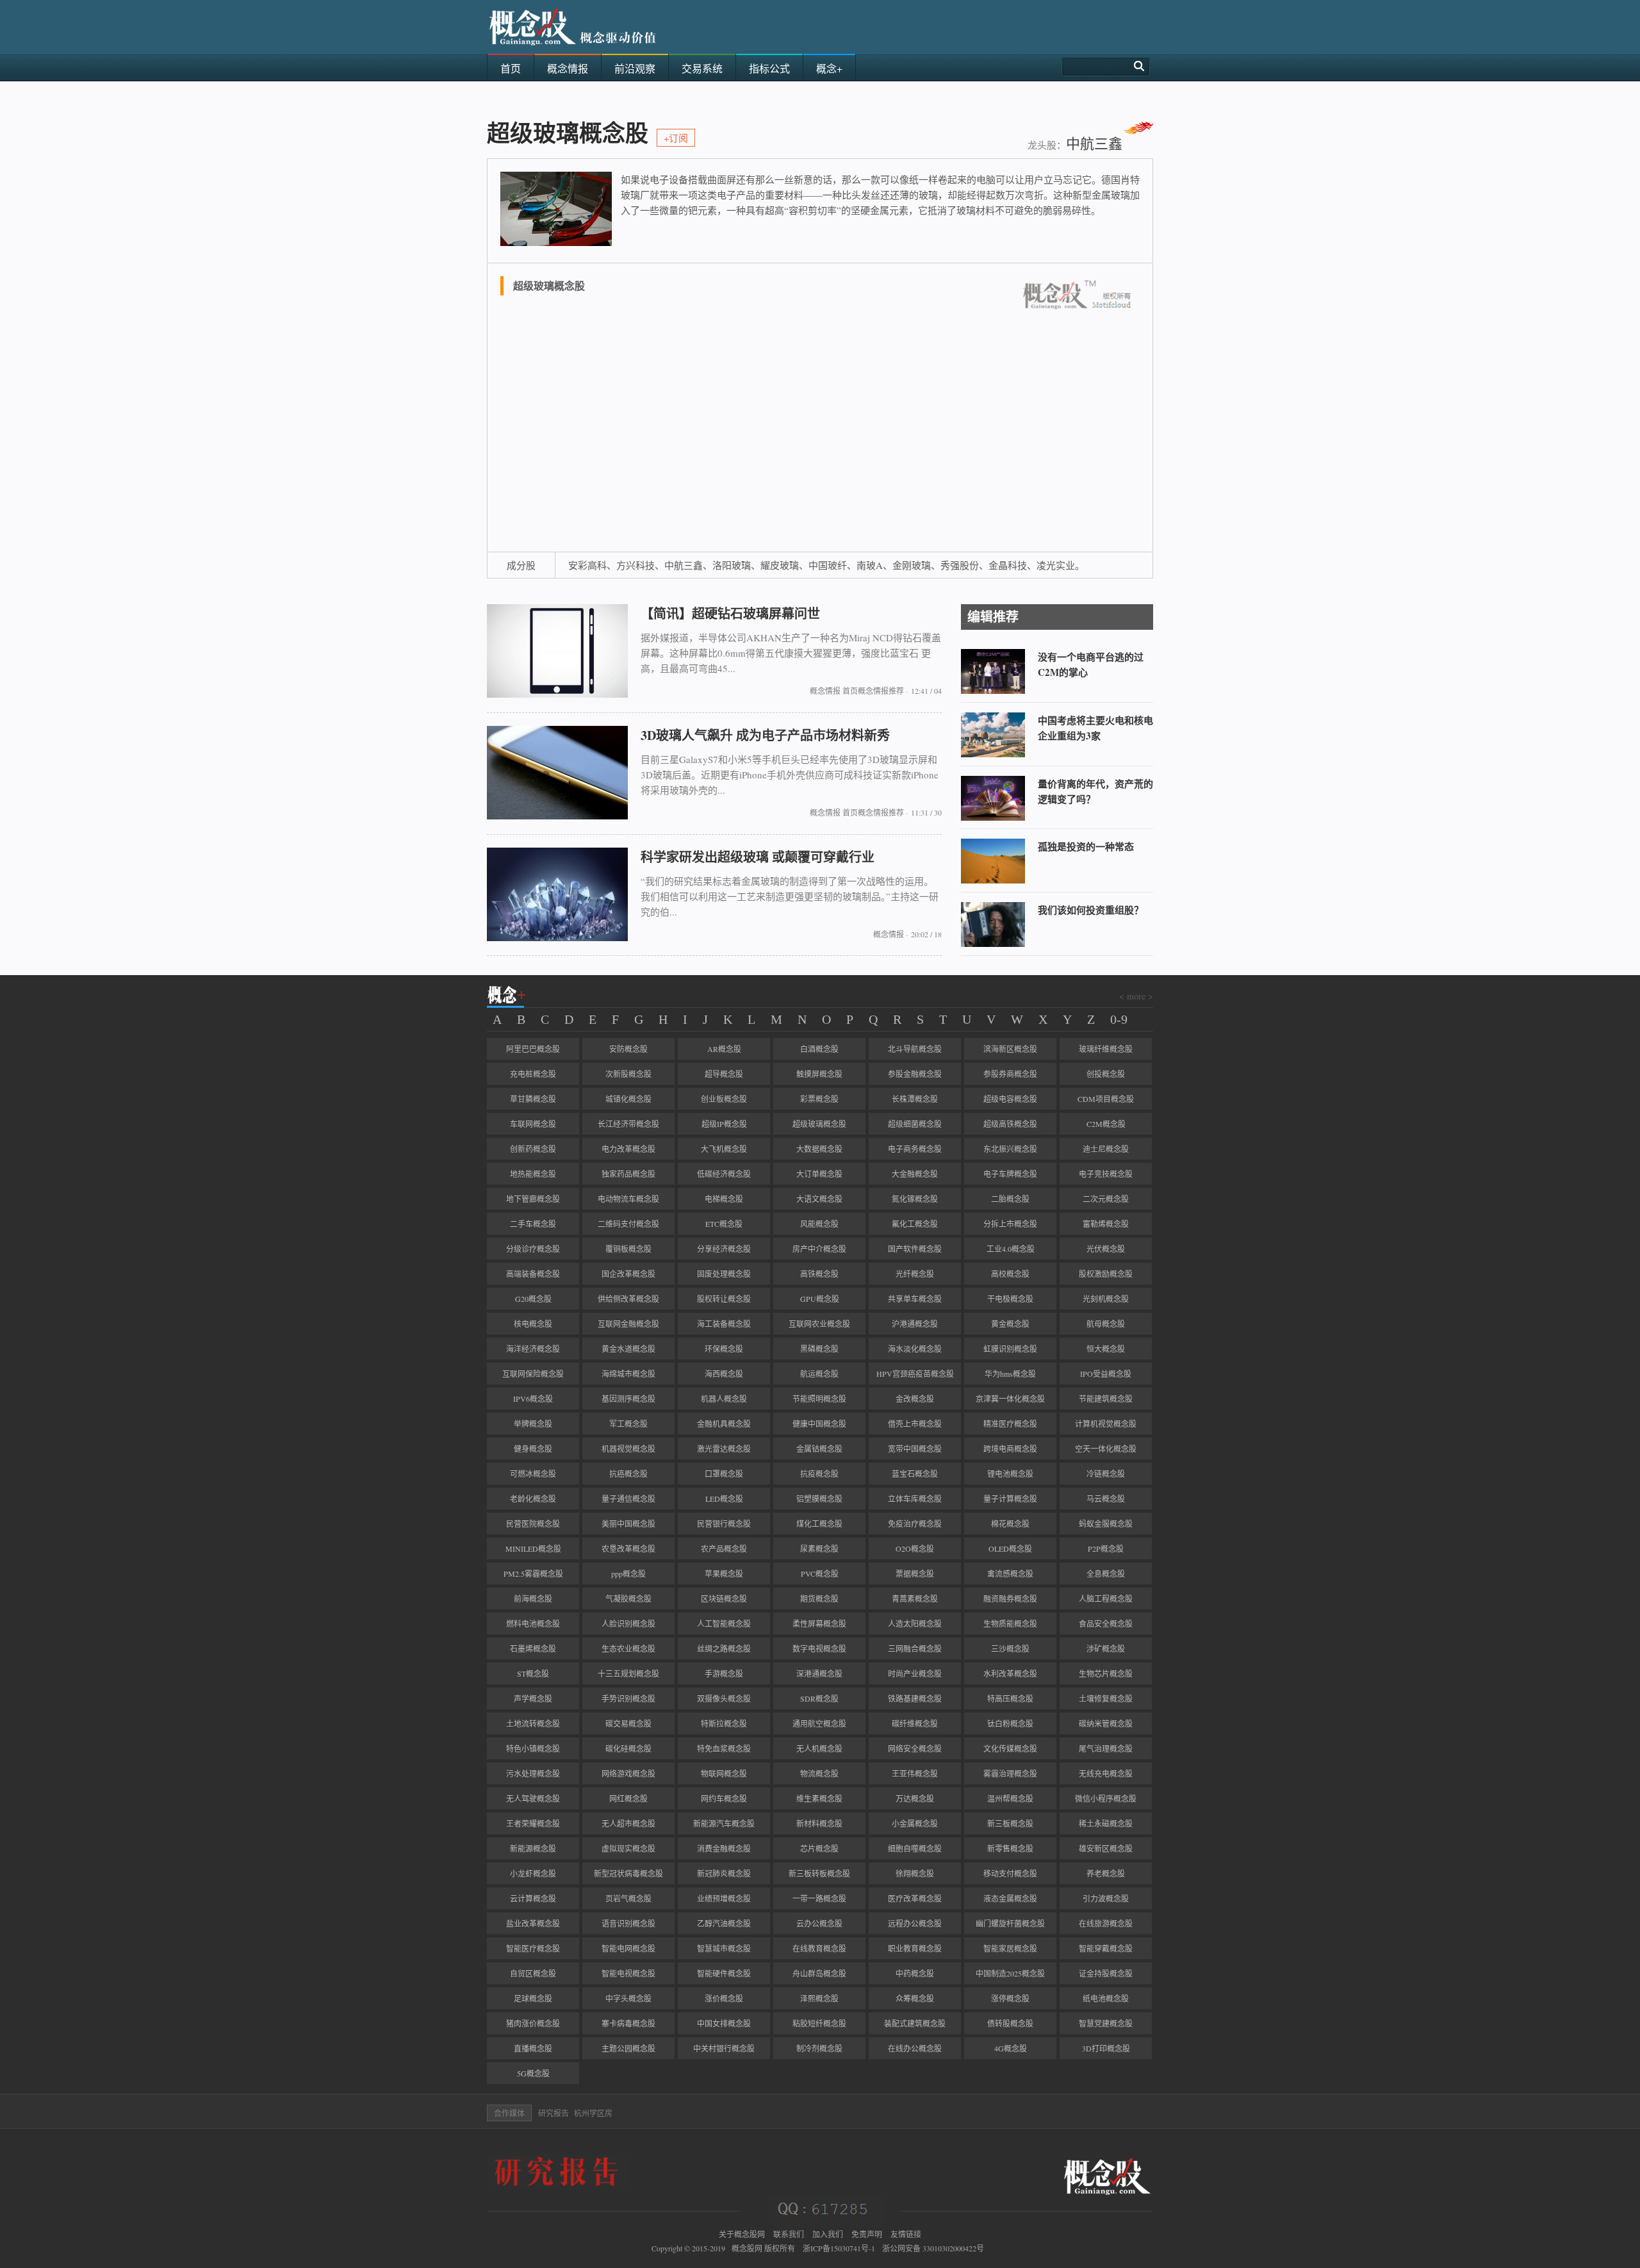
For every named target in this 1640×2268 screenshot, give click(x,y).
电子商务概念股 (915, 1149)
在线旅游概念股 (1106, 1923)
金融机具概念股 (724, 1424)
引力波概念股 (1106, 1898)
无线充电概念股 (1106, 1773)
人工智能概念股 (724, 1623)
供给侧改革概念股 (628, 1299)
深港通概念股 (819, 1673)
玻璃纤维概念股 (1106, 1049)
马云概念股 (1106, 1499)
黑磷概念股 (819, 1349)
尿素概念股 (819, 1549)
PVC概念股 (820, 1574)
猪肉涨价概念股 (533, 2023)
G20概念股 (533, 1299)
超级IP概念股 (724, 1124)
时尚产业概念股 (915, 1673)
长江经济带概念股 (628, 1124)
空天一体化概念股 (1106, 1449)
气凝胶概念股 (628, 1598)
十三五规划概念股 (628, 1673)
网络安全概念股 (915, 1748)
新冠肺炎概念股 (724, 1873)
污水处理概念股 (533, 1773)
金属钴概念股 (819, 1449)
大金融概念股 (915, 1174)
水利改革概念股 (1010, 1673)
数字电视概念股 (819, 1648)
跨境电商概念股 (1010, 1449)
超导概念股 (724, 1074)
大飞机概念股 (724, 1149)
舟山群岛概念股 (819, 1973)
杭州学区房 (593, 2113)
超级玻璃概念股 (819, 1124)
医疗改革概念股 (915, 1898)
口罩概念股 (724, 1474)
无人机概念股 (819, 1748)
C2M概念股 (1106, 1124)
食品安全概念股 (1106, 1623)
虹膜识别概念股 (1010, 1349)
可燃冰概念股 (533, 1474)
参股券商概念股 (1010, 1074)
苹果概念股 (724, 1574)
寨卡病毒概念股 (628, 2023)
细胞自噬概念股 (915, 1848)
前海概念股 (533, 1598)
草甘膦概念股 (533, 1099)
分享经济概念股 (724, 1249)
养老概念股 (1106, 1873)
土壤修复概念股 (1106, 1698)
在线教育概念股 (819, 1948)
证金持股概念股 (1106, 1973)
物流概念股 (819, 1773)
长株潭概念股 (915, 1099)
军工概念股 (628, 1424)
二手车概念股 (533, 1224)
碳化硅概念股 (628, 1748)
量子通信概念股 (628, 1499)
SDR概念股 (819, 1698)
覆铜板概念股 (628, 1249)
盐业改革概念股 (533, 1923)
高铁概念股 (819, 1274)
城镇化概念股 (628, 1099)
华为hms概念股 (1010, 1374)
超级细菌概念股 (915, 1124)
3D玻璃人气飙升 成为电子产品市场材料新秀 (765, 735)
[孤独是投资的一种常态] (993, 880)
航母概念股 (1106, 1324)
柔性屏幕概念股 (819, 1623)
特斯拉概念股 (724, 1723)
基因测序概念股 (628, 1399)
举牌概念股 (533, 1424)
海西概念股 (724, 1374)
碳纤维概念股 (915, 1723)
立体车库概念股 (915, 1499)
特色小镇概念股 (533, 1748)
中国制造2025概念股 (1010, 1973)
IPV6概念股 (533, 1399)
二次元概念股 (1106, 1199)
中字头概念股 (628, 1998)
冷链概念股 (1106, 1474)
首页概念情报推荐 (873, 691)
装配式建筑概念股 (915, 2023)
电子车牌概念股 (1010, 1174)
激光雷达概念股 (724, 1449)
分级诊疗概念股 (533, 1249)
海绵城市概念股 (628, 1374)
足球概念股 (533, 1998)
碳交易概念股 (628, 1723)
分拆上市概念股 (1010, 1224)
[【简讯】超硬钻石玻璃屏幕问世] (557, 694)
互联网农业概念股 (819, 1324)
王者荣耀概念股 (533, 1823)
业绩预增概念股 (724, 1898)
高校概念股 (1010, 1274)
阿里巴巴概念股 (533, 1049)
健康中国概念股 (819, 1424)
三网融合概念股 (915, 1648)
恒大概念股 (1106, 1349)
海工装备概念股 (724, 1324)
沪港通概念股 (915, 1324)
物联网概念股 (724, 1773)
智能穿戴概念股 (1106, 1948)
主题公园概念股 (628, 2048)
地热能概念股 (533, 1174)
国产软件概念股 (915, 1249)
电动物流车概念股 (628, 1199)
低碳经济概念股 (724, 1174)
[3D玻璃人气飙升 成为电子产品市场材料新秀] (557, 816)
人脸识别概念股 (628, 1623)
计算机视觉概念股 (1106, 1424)
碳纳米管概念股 (1106, 1723)
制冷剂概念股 (819, 2048)
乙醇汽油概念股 (724, 1923)
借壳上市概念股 (915, 1424)
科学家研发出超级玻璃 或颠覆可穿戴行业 (758, 857)
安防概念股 (628, 1049)
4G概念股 (1011, 2048)
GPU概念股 (820, 1299)
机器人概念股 (724, 1399)
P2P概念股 (1106, 1549)
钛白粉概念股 (1010, 1723)
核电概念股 (533, 1324)
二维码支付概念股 (628, 1224)
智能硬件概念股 (724, 1973)
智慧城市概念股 (724, 1948)
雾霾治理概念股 (1010, 1773)
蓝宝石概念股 (915, 1474)
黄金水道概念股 (628, 1349)
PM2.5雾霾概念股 (533, 1574)
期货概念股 (819, 1598)
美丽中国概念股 (628, 1524)
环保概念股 (724, 1349)
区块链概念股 (724, 1598)
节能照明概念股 (819, 1399)
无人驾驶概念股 (533, 1798)
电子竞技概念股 (1106, 1174)
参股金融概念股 (915, 1074)
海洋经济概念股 (533, 1349)
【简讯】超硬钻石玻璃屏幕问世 (730, 613)
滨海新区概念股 (1010, 1049)
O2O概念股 (915, 1549)
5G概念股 (533, 2073)
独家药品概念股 (628, 1174)
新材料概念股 (819, 1823)
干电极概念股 (1010, 1299)
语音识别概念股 (628, 1923)
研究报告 (553, 2113)
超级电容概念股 (1010, 1099)
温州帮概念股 (1010, 1798)
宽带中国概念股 (915, 1449)
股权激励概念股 (1106, 1274)
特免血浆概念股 (724, 1748)
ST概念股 (533, 1673)
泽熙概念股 (819, 1998)
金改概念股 (915, 1399)
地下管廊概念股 (533, 1199)
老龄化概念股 (533, 1499)
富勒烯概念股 (1106, 1224)
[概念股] (573, 50)
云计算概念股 (533, 1898)
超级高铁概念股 (1010, 1124)
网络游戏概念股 (628, 1773)
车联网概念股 (533, 1124)
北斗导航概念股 (915, 1049)
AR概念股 (724, 1049)
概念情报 (825, 691)
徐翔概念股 (915, 1873)
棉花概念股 (1010, 1524)
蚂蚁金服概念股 (1106, 1524)
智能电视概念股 (628, 1973)
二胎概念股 (1010, 1199)
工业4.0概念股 (1011, 1249)
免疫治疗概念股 (915, 1524)
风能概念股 (819, 1224)
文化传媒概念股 (1010, 1748)
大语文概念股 (819, 1199)
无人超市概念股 (628, 1823)
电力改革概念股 (628, 1149)
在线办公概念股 (915, 2048)
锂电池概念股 (1010, 1474)
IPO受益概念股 (1106, 1374)
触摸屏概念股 (819, 1074)
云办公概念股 (819, 1923)
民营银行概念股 (724, 1524)
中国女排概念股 (724, 2023)
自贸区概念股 (533, 1973)
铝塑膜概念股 (819, 1499)
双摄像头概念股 (724, 1698)
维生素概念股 (819, 1798)
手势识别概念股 (628, 1698)
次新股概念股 (628, 1074)
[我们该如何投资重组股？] (993, 944)
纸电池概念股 (1106, 1998)
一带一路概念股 (819, 1898)
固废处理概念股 (724, 1274)
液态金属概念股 (1010, 1898)
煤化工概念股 (819, 1524)
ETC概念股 (724, 1224)
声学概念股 (533, 1698)
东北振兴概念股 (1010, 1149)
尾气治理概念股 (1106, 1748)
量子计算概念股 (1010, 1499)
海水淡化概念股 (915, 1349)
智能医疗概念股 (533, 1948)
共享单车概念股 (915, 1299)
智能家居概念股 (1010, 1948)
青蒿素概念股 (915, 1598)
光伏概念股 (1106, 1249)
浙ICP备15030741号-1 (839, 2248)
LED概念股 (724, 1499)
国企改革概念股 (628, 1274)
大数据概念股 (819, 1149)
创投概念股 (1106, 1074)
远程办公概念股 (915, 1923)
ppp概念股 (628, 1574)
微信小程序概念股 (1106, 1798)
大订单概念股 (819, 1174)
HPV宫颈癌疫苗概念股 (915, 1374)
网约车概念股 (724, 1798)
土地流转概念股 (533, 1723)
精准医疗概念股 (1010, 1424)
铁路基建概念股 (915, 1698)
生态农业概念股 (628, 1648)
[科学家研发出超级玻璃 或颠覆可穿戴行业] (557, 938)
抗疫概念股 (819, 1474)
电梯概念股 (724, 1199)
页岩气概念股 (628, 1898)
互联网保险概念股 (533, 1374)
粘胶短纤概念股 (819, 2023)
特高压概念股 (1010, 1698)
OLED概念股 (1010, 1549)
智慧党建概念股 (1106, 2023)
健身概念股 (533, 1449)
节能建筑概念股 (1106, 1399)
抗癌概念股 (628, 1474)
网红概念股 (628, 1798)
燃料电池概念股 (533, 1623)
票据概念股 (915, 1574)
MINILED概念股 (533, 1549)
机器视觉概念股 (628, 1449)
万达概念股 (915, 1798)
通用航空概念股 (819, 1723)
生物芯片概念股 (1106, 1673)
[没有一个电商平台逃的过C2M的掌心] (993, 691)
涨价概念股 (724, 1998)
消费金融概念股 (724, 1848)
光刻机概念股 (1106, 1299)
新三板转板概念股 (819, 1873)
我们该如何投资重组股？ (1091, 910)
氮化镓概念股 (915, 1199)
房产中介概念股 (819, 1249)
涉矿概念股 (1106, 1648)
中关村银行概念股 (724, 2048)
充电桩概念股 (533, 1074)
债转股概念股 (1010, 2023)
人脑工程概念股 (1106, 1598)
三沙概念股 (1010, 1648)
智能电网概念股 (628, 1948)
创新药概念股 (533, 1149)
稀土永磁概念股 (1106, 1823)
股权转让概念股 (724, 1299)
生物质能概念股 (1010, 1623)
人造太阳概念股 (915, 1623)
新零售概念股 (1010, 1848)
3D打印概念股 (1106, 2048)
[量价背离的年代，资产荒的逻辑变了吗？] (993, 818)
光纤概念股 (915, 1274)
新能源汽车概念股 (724, 1823)
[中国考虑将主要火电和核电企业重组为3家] (993, 754)
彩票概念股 (819, 1099)
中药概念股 (915, 1973)
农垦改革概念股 (628, 1549)
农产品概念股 (724, 1549)
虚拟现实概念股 (628, 1848)
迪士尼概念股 (1106, 1149)
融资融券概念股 (1010, 1598)
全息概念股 (1106, 1574)
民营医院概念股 (533, 1524)
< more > (1136, 996)
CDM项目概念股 (1106, 1099)
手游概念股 (724, 1673)
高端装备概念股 (533, 1274)
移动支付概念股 (1010, 1873)
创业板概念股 (724, 1099)
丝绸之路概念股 (724, 1648)
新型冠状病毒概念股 (628, 1873)
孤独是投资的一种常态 (1086, 846)
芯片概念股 (819, 1848)
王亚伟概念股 (915, 1773)
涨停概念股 (1010, 1998)
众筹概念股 (915, 1998)
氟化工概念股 (915, 1224)
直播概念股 (533, 2048)
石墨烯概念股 (533, 1648)
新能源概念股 (533, 1848)
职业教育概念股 (915, 1948)
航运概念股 (819, 1374)
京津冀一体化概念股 (1010, 1399)
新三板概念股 (1010, 1823)
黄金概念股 (1010, 1324)
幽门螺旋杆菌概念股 (1010, 1923)
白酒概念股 (819, 1049)
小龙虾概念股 (533, 1873)
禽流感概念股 (1010, 1574)
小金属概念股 (915, 1823)
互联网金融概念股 (628, 1324)
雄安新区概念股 (1106, 1848)
